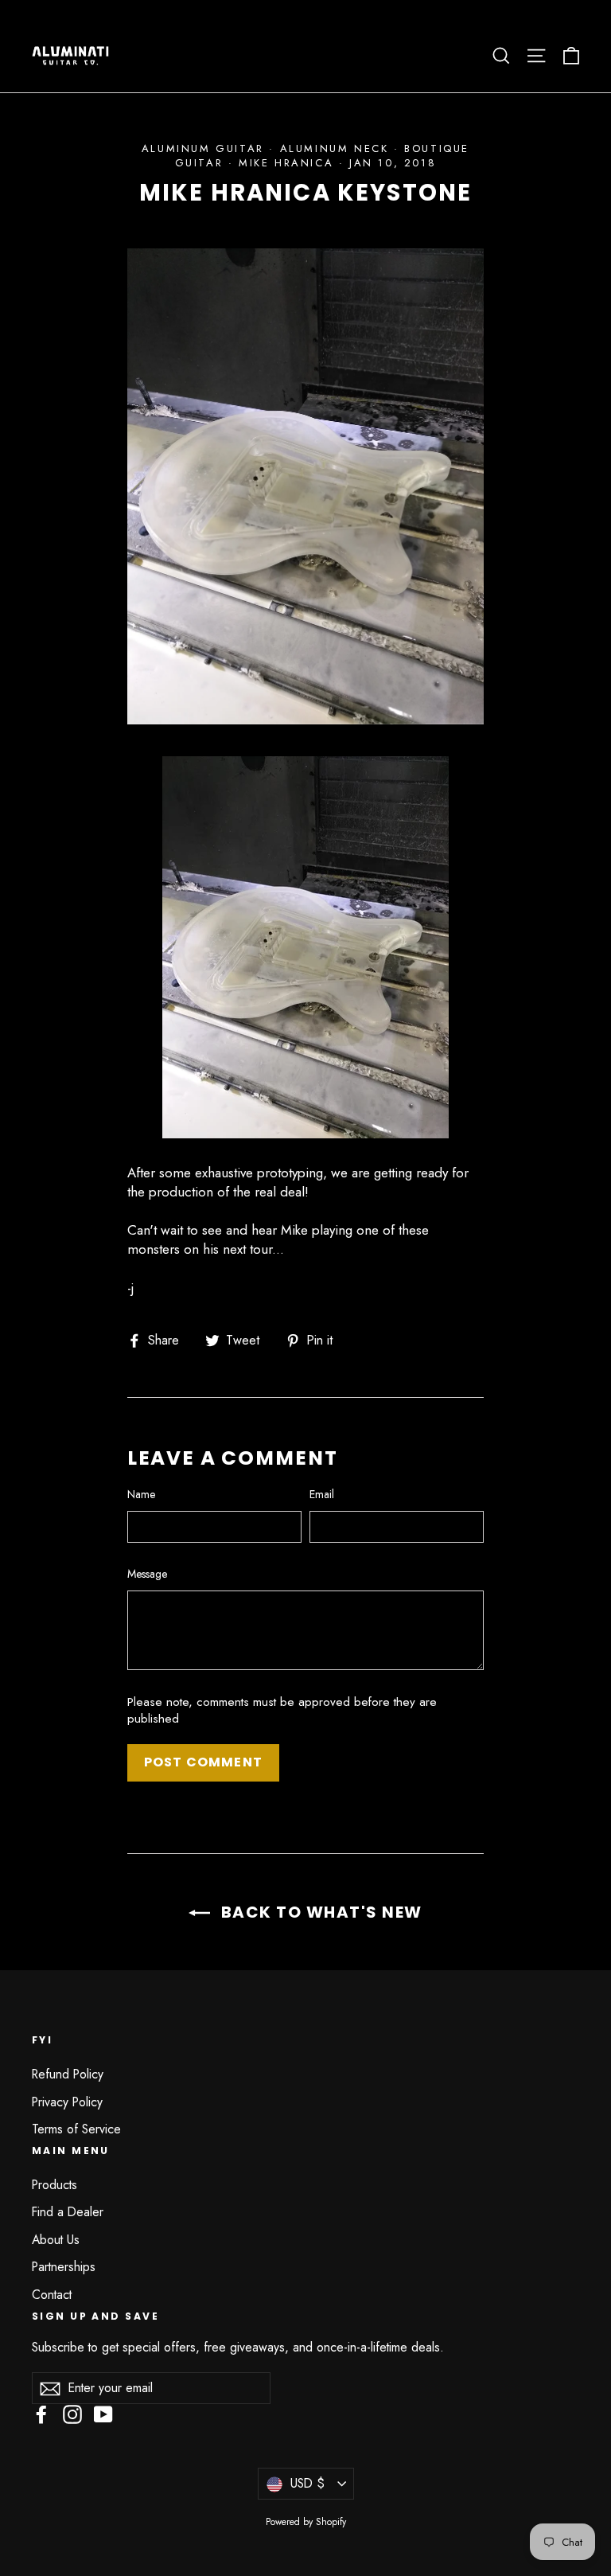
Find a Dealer (68, 2212)
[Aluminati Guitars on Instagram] (72, 2414)
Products (54, 2185)
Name (141, 1495)
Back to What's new (319, 1912)
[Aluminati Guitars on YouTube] (103, 2414)
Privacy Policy (67, 2102)
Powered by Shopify (306, 2522)
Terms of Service (76, 2129)
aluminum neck (335, 148)
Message (147, 1574)
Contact (52, 2295)
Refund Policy (68, 2074)
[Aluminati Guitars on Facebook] (41, 2414)
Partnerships (64, 2267)
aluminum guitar (203, 148)
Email (322, 1495)
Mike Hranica (286, 163)
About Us (56, 2240)
